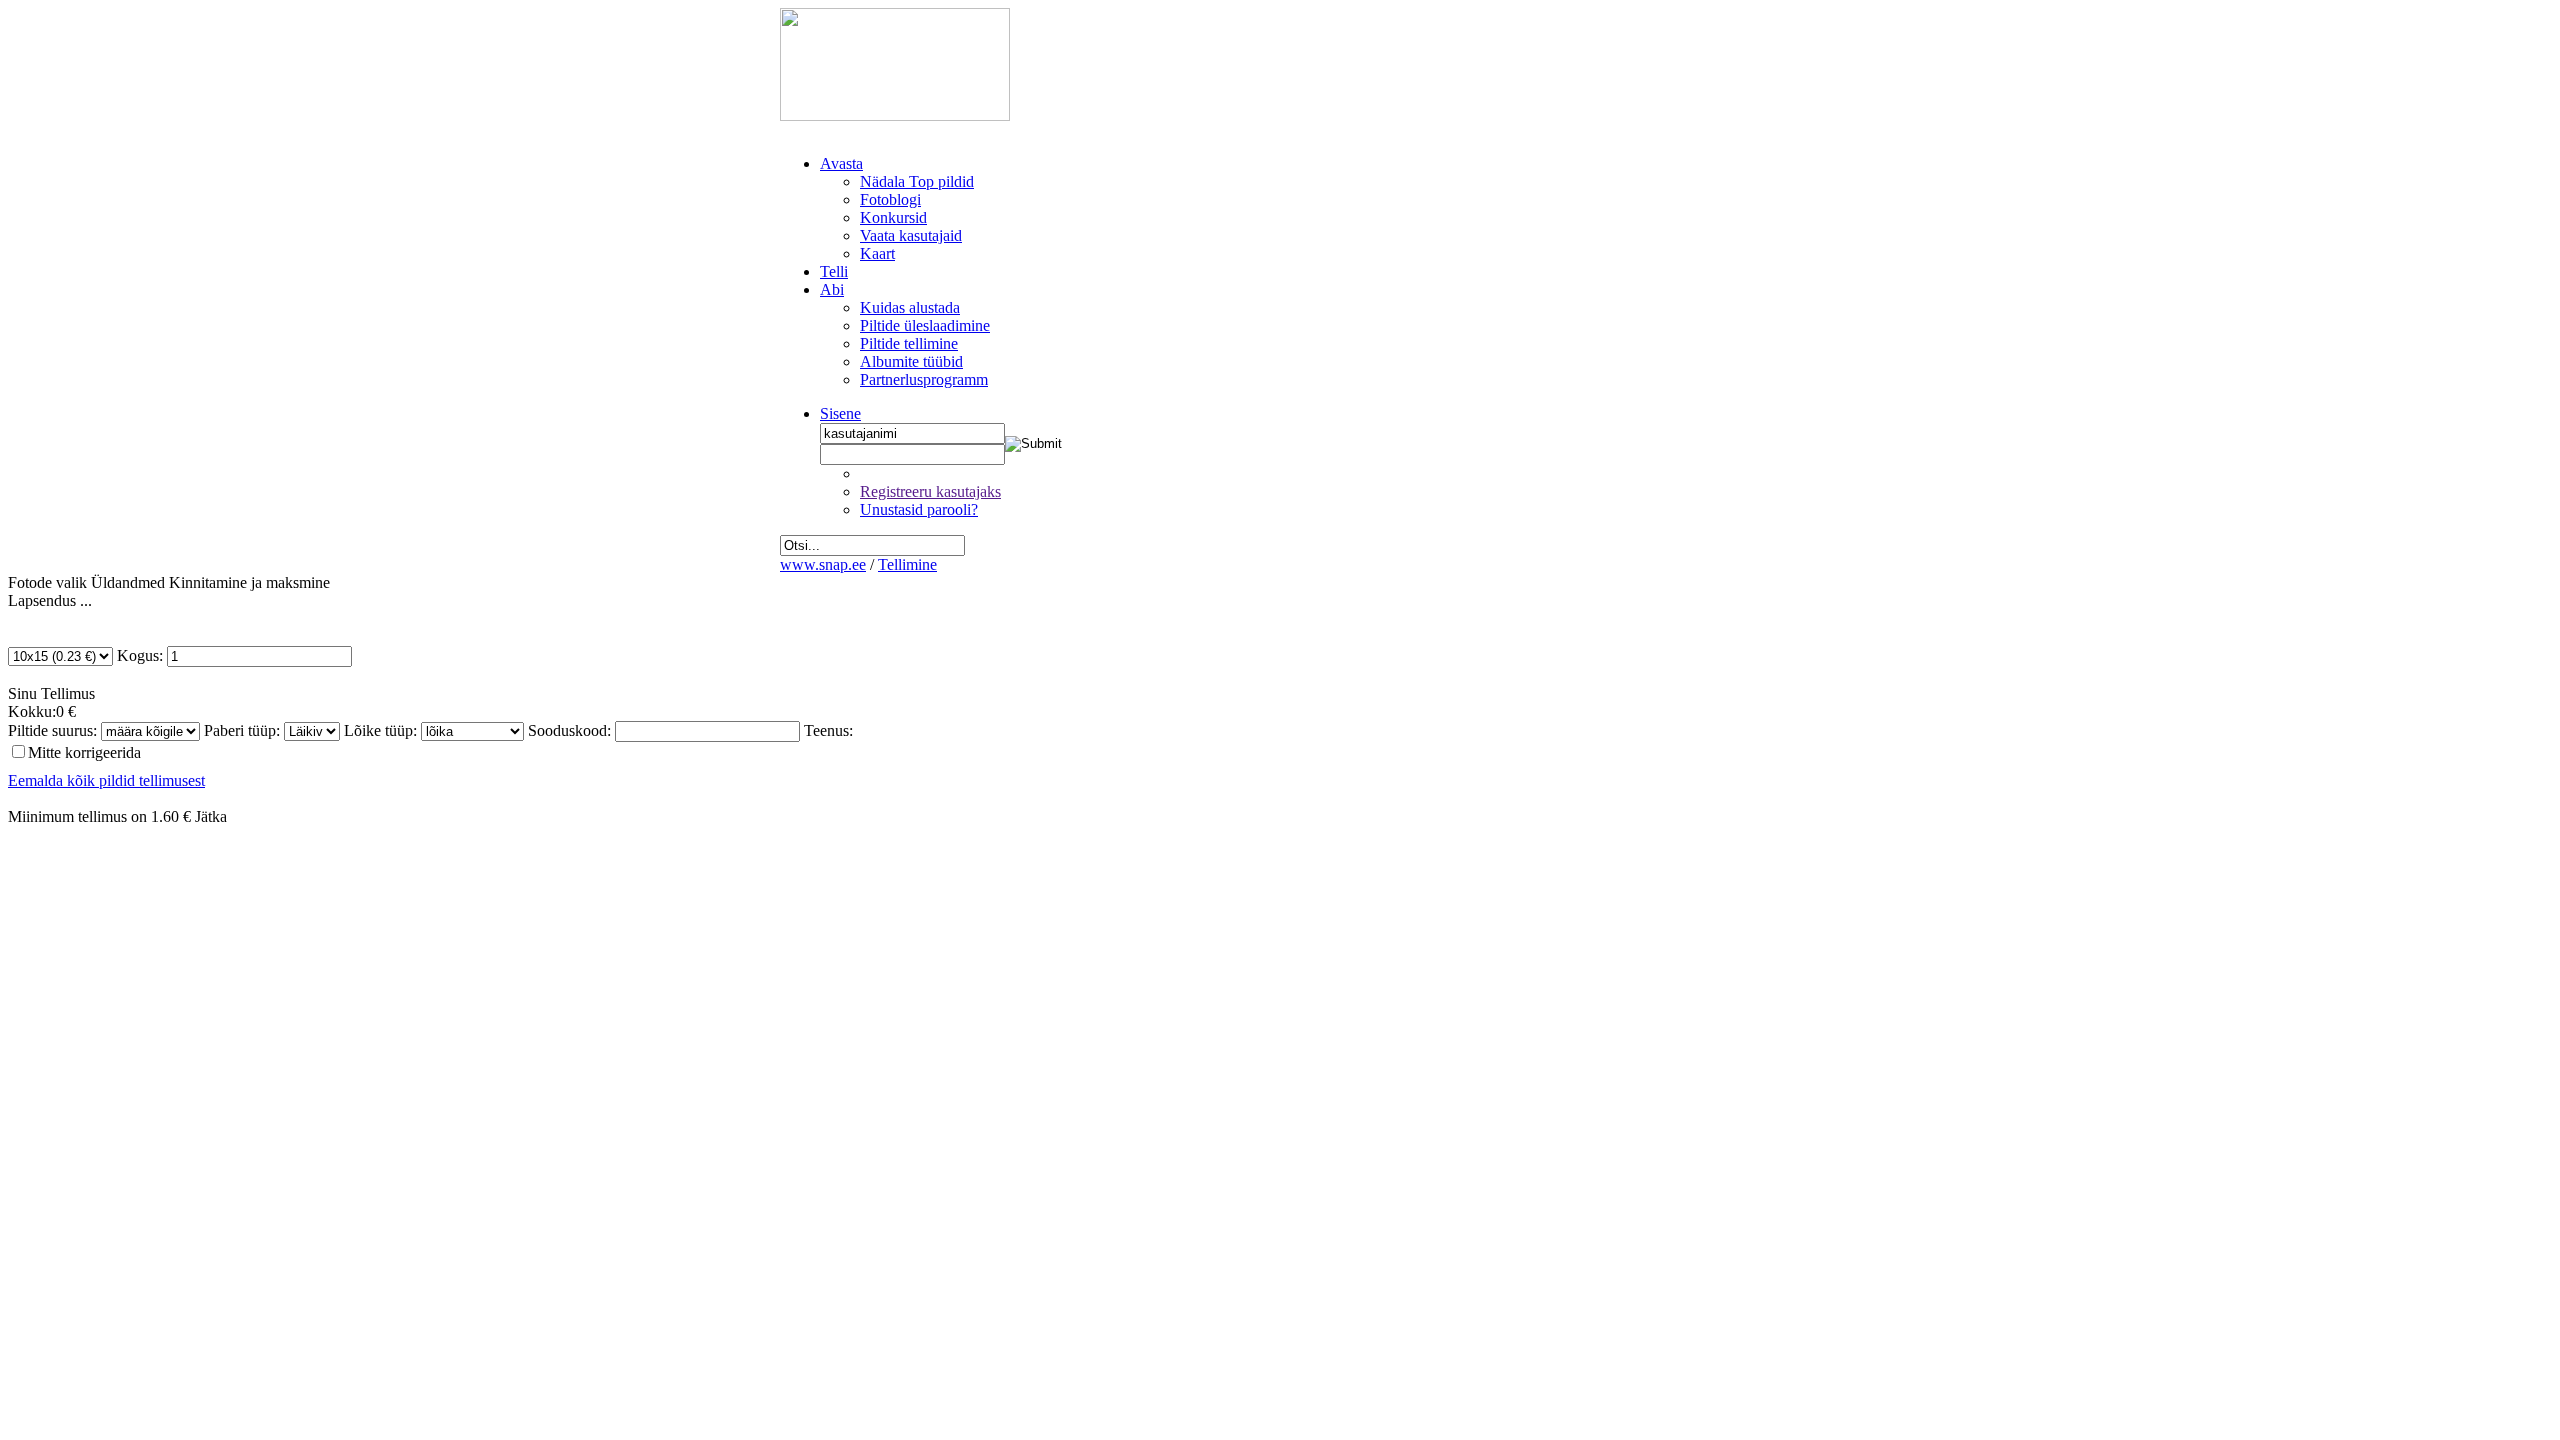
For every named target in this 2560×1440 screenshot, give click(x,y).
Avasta (841, 163)
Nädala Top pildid (917, 181)
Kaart (877, 253)
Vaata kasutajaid (911, 235)
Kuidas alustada (910, 307)
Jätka (211, 816)
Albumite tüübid (911, 361)
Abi (832, 289)
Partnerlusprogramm (924, 379)
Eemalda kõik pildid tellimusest (106, 780)
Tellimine (907, 564)
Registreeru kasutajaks (930, 491)
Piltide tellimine (909, 343)
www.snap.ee (823, 564)
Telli (834, 271)
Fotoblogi (890, 199)
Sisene (840, 413)
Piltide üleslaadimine (925, 325)
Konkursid (893, 217)
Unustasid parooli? (919, 509)
